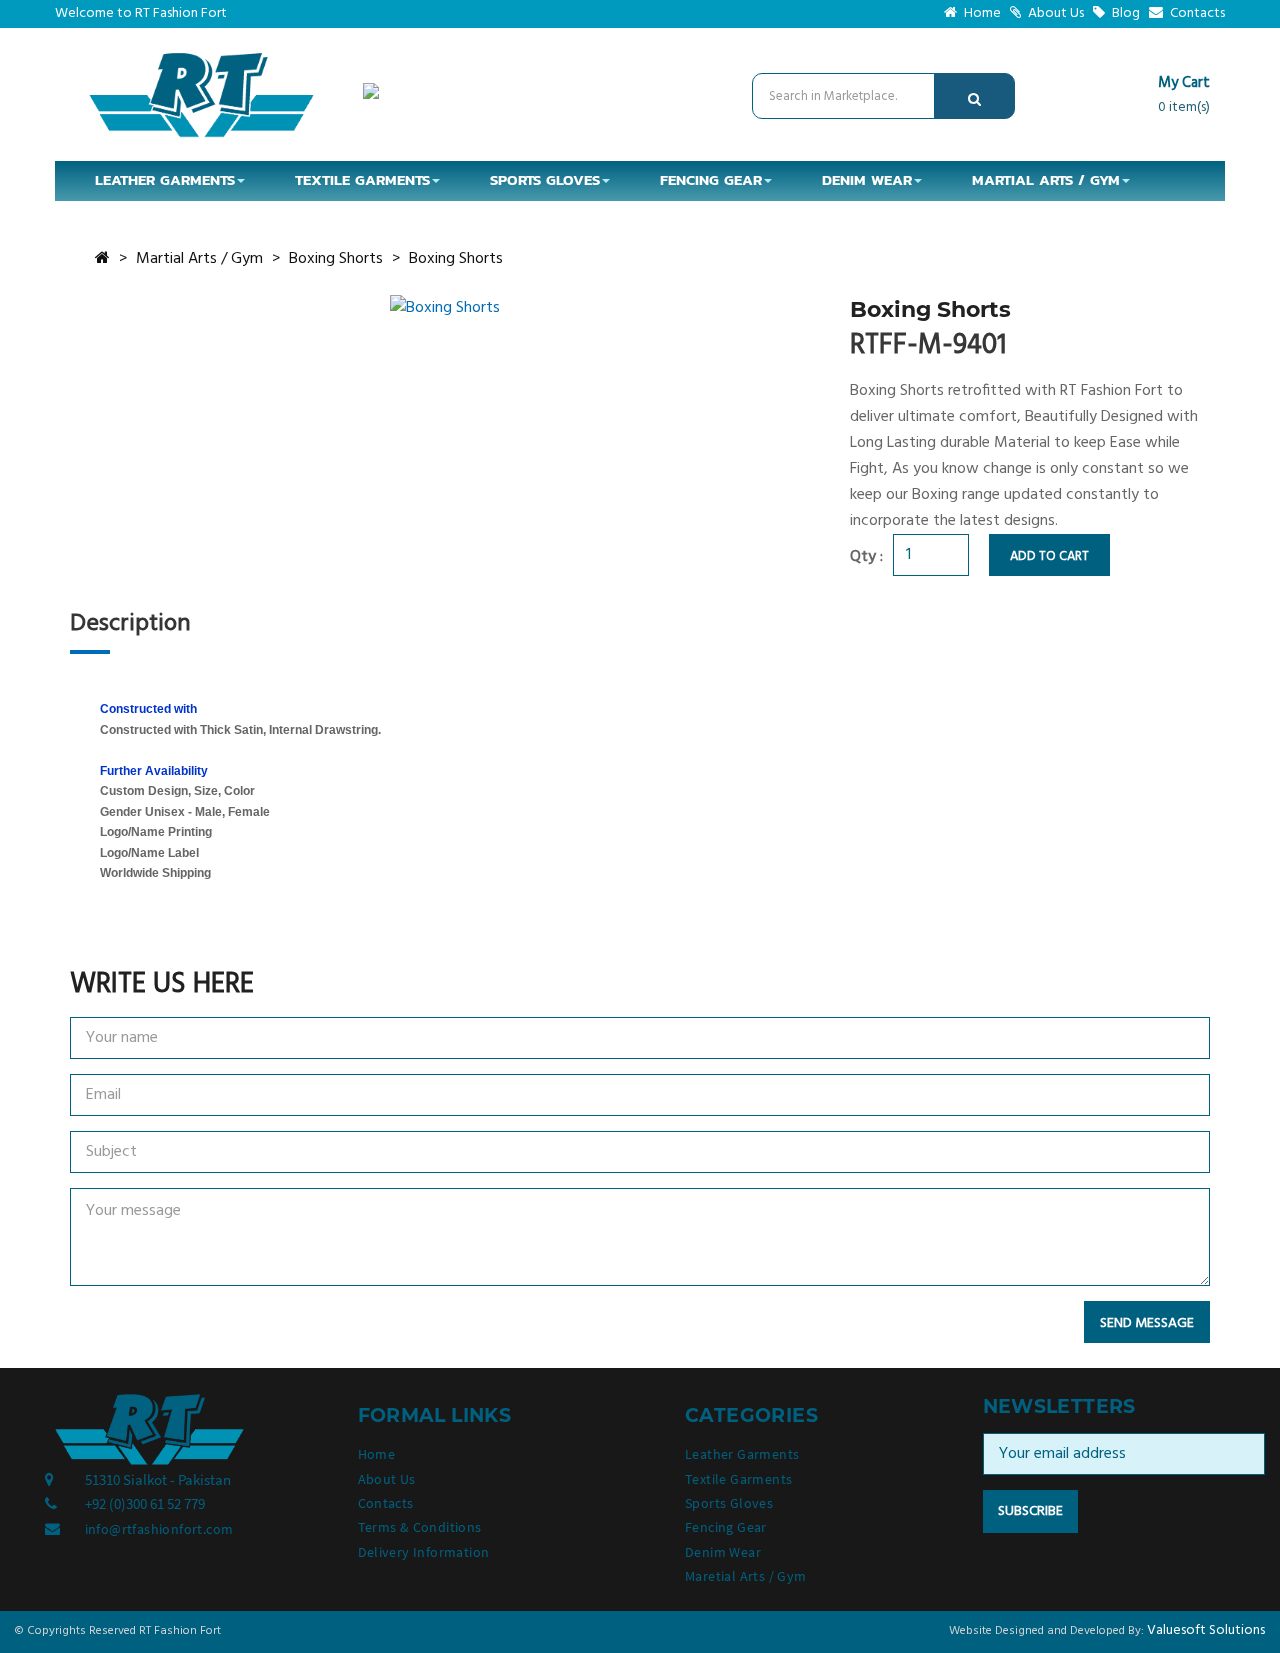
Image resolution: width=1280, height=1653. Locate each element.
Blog (1124, 13)
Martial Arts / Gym (199, 259)
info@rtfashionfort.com (159, 1529)
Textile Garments (738, 1479)
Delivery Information (424, 1552)
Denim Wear (723, 1552)
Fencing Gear (726, 1527)
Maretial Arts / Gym (746, 1576)
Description (130, 624)
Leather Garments (742, 1454)
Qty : (866, 557)
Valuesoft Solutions (1206, 1630)
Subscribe (1030, 1511)
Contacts (1196, 13)
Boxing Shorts (336, 259)
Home (981, 13)
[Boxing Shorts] (445, 308)
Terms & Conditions (420, 1527)
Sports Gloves (729, 1503)
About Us (1054, 13)
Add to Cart (1049, 556)
